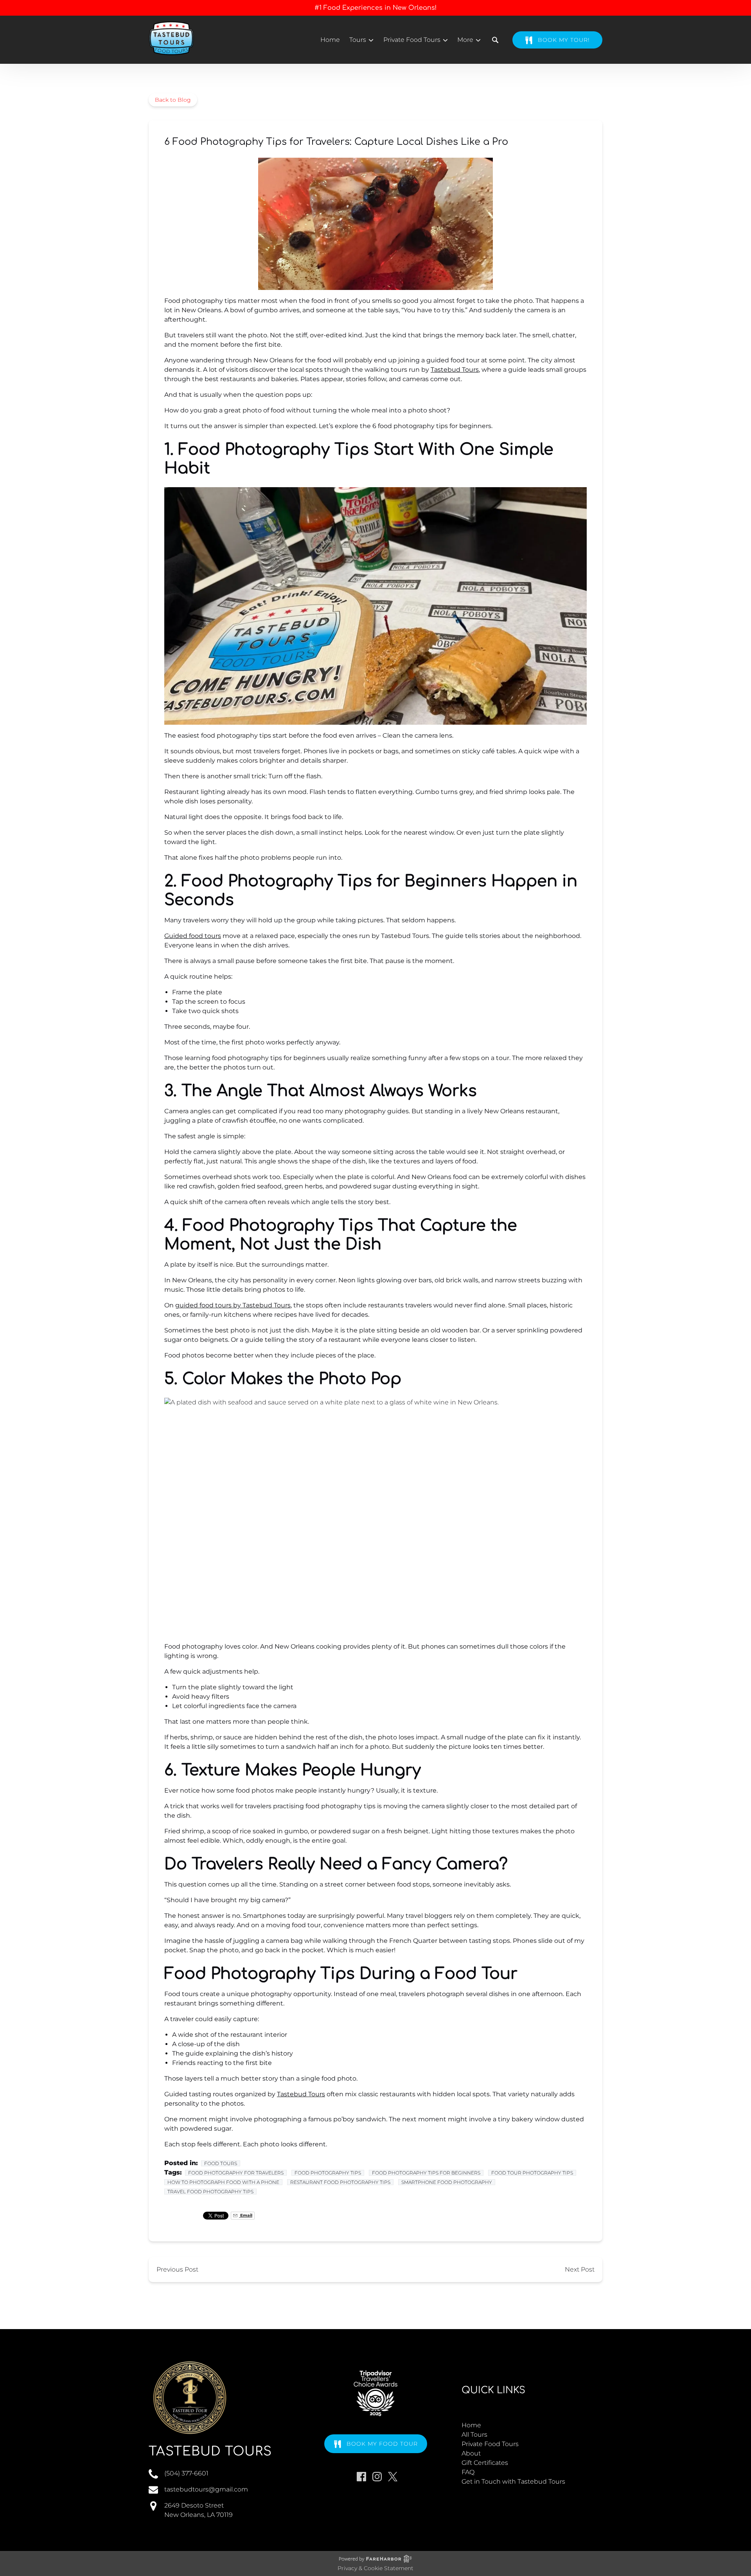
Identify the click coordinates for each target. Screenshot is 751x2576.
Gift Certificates (485, 2463)
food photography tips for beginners (426, 2173)
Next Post (580, 2269)
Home (330, 40)
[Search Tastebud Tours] (495, 40)
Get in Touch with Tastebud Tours (513, 2481)
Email (246, 2215)
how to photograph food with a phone (223, 2182)
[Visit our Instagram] (377, 2477)
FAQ (468, 2472)
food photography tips (328, 2173)
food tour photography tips (532, 2173)
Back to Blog (173, 100)
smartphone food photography (447, 2182)
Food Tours (221, 2163)
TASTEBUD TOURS (210, 2451)
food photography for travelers (236, 2173)
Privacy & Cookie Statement (375, 2568)
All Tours (474, 2435)
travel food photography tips (210, 2192)
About (471, 2453)
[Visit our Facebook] (361, 2477)
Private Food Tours (490, 2444)
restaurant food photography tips (340, 2182)
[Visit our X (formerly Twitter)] (393, 2477)
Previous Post (177, 2269)
